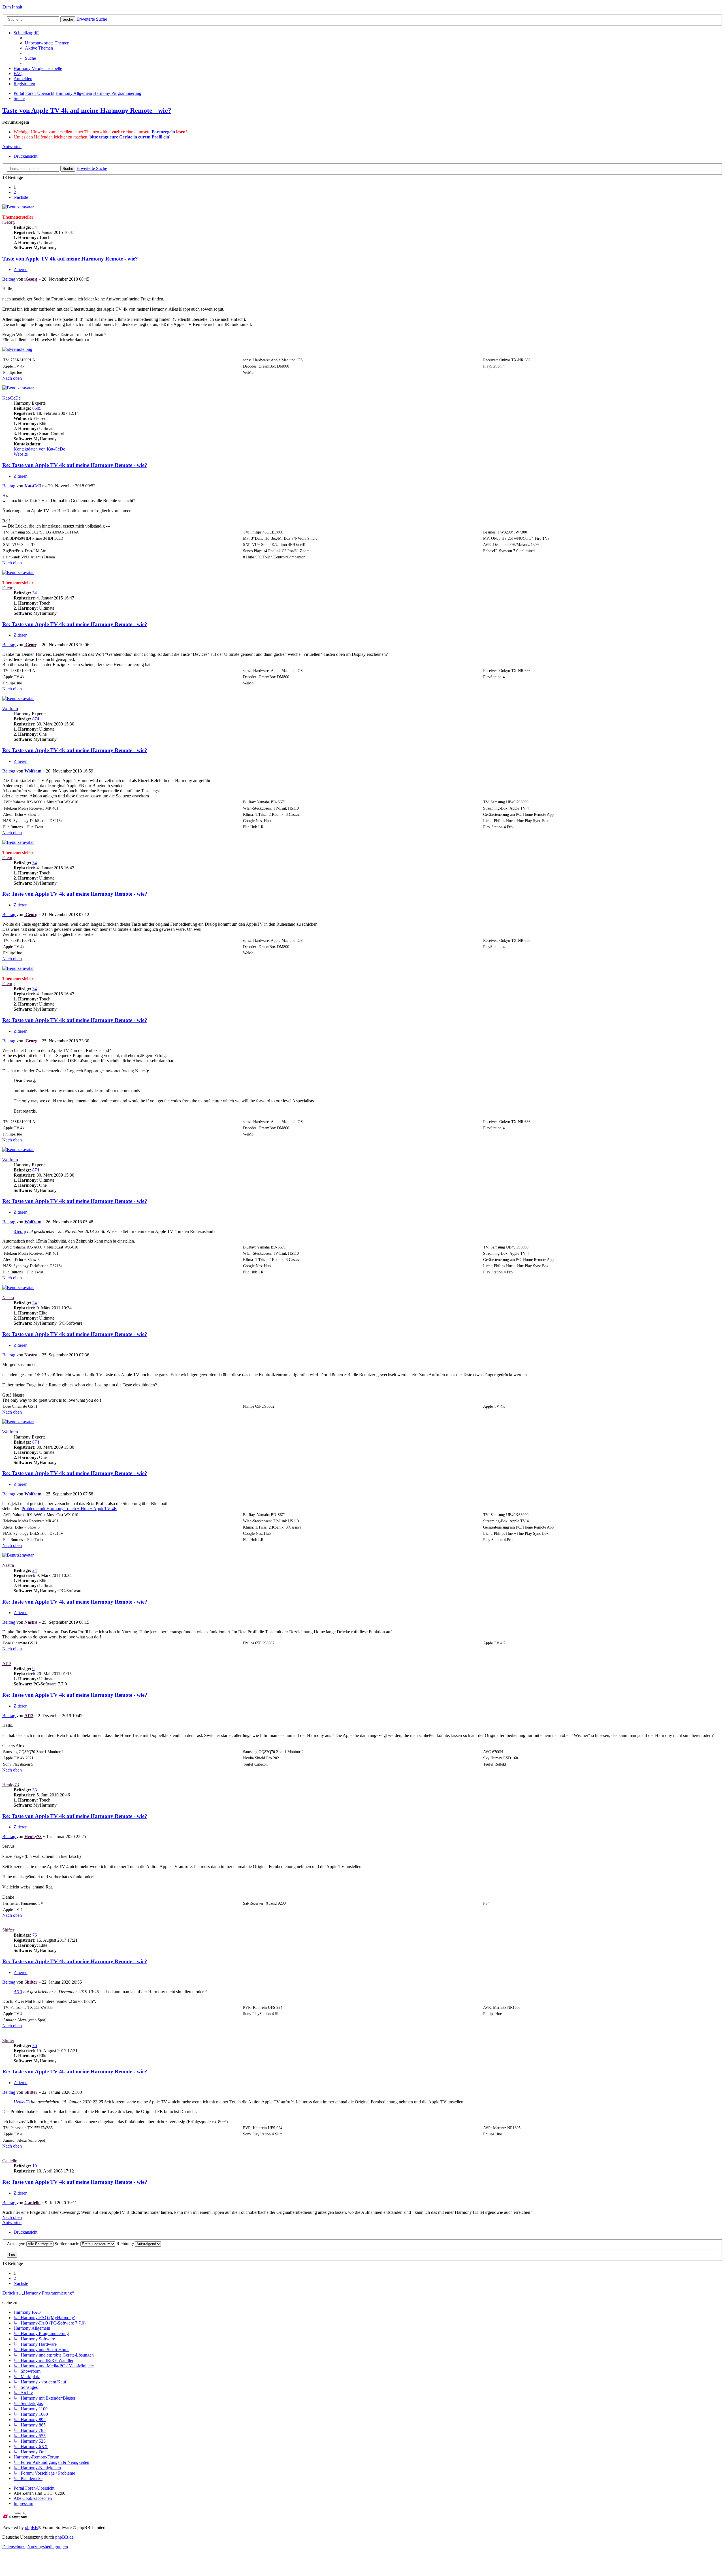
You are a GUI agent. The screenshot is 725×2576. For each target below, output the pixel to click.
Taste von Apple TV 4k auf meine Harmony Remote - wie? (87, 110)
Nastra (8, 1298)
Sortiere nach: (68, 2244)
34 (35, 227)
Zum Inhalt (12, 7)
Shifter (8, 1930)
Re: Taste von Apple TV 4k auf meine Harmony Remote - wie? (75, 465)
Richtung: (126, 2244)
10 (35, 2166)
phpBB (31, 2527)
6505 (37, 408)
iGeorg (8, 222)
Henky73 (11, 1785)
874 (36, 719)
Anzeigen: (17, 2244)
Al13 (7, 1663)
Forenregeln (163, 132)
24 (35, 1303)
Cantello (10, 2161)
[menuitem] (47, 43)
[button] (21, 197)
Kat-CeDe (11, 398)
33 (35, 1790)
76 (35, 1935)
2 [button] (15, 192)
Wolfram (10, 709)
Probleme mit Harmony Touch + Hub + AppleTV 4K (69, 1509)
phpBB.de (64, 2537)
